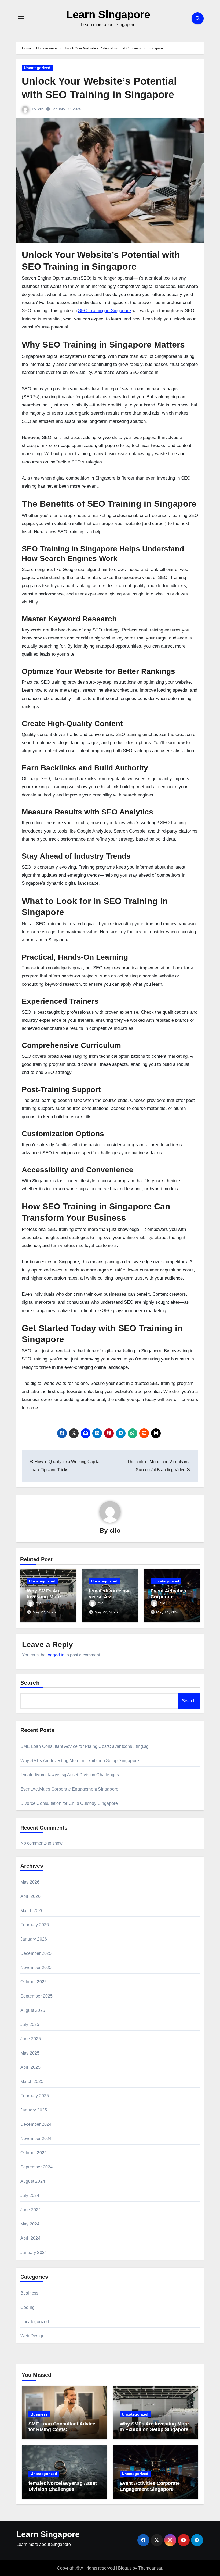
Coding (27, 2307)
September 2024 (37, 2167)
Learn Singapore (108, 15)
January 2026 (34, 1939)
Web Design (32, 2336)
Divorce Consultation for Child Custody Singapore (69, 1803)
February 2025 (35, 2096)
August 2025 (33, 2010)
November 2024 (36, 2139)
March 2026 (32, 1911)
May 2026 (30, 1882)
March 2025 (32, 2082)
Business (30, 2293)
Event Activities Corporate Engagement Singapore (69, 1789)
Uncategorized (37, 68)
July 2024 (30, 2196)
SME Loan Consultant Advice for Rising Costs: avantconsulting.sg (85, 1746)
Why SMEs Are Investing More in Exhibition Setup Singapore (80, 1761)
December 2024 (36, 2124)
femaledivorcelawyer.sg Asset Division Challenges (70, 1775)
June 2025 (31, 2039)
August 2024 (33, 2181)
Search (30, 1683)
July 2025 (30, 2025)
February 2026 (35, 1925)
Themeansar (150, 2568)
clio (41, 109)
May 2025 (30, 2053)
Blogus (125, 2568)
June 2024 (31, 2210)
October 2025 (34, 1982)
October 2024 (34, 2153)
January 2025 (34, 2110)
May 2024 (30, 2224)
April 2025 (30, 2067)
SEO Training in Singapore (104, 311)
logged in (56, 1655)
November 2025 (36, 1968)
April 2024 (30, 2238)
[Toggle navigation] (21, 18)
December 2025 (36, 1953)
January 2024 (34, 2252)
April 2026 (30, 1896)
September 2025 (37, 1996)
